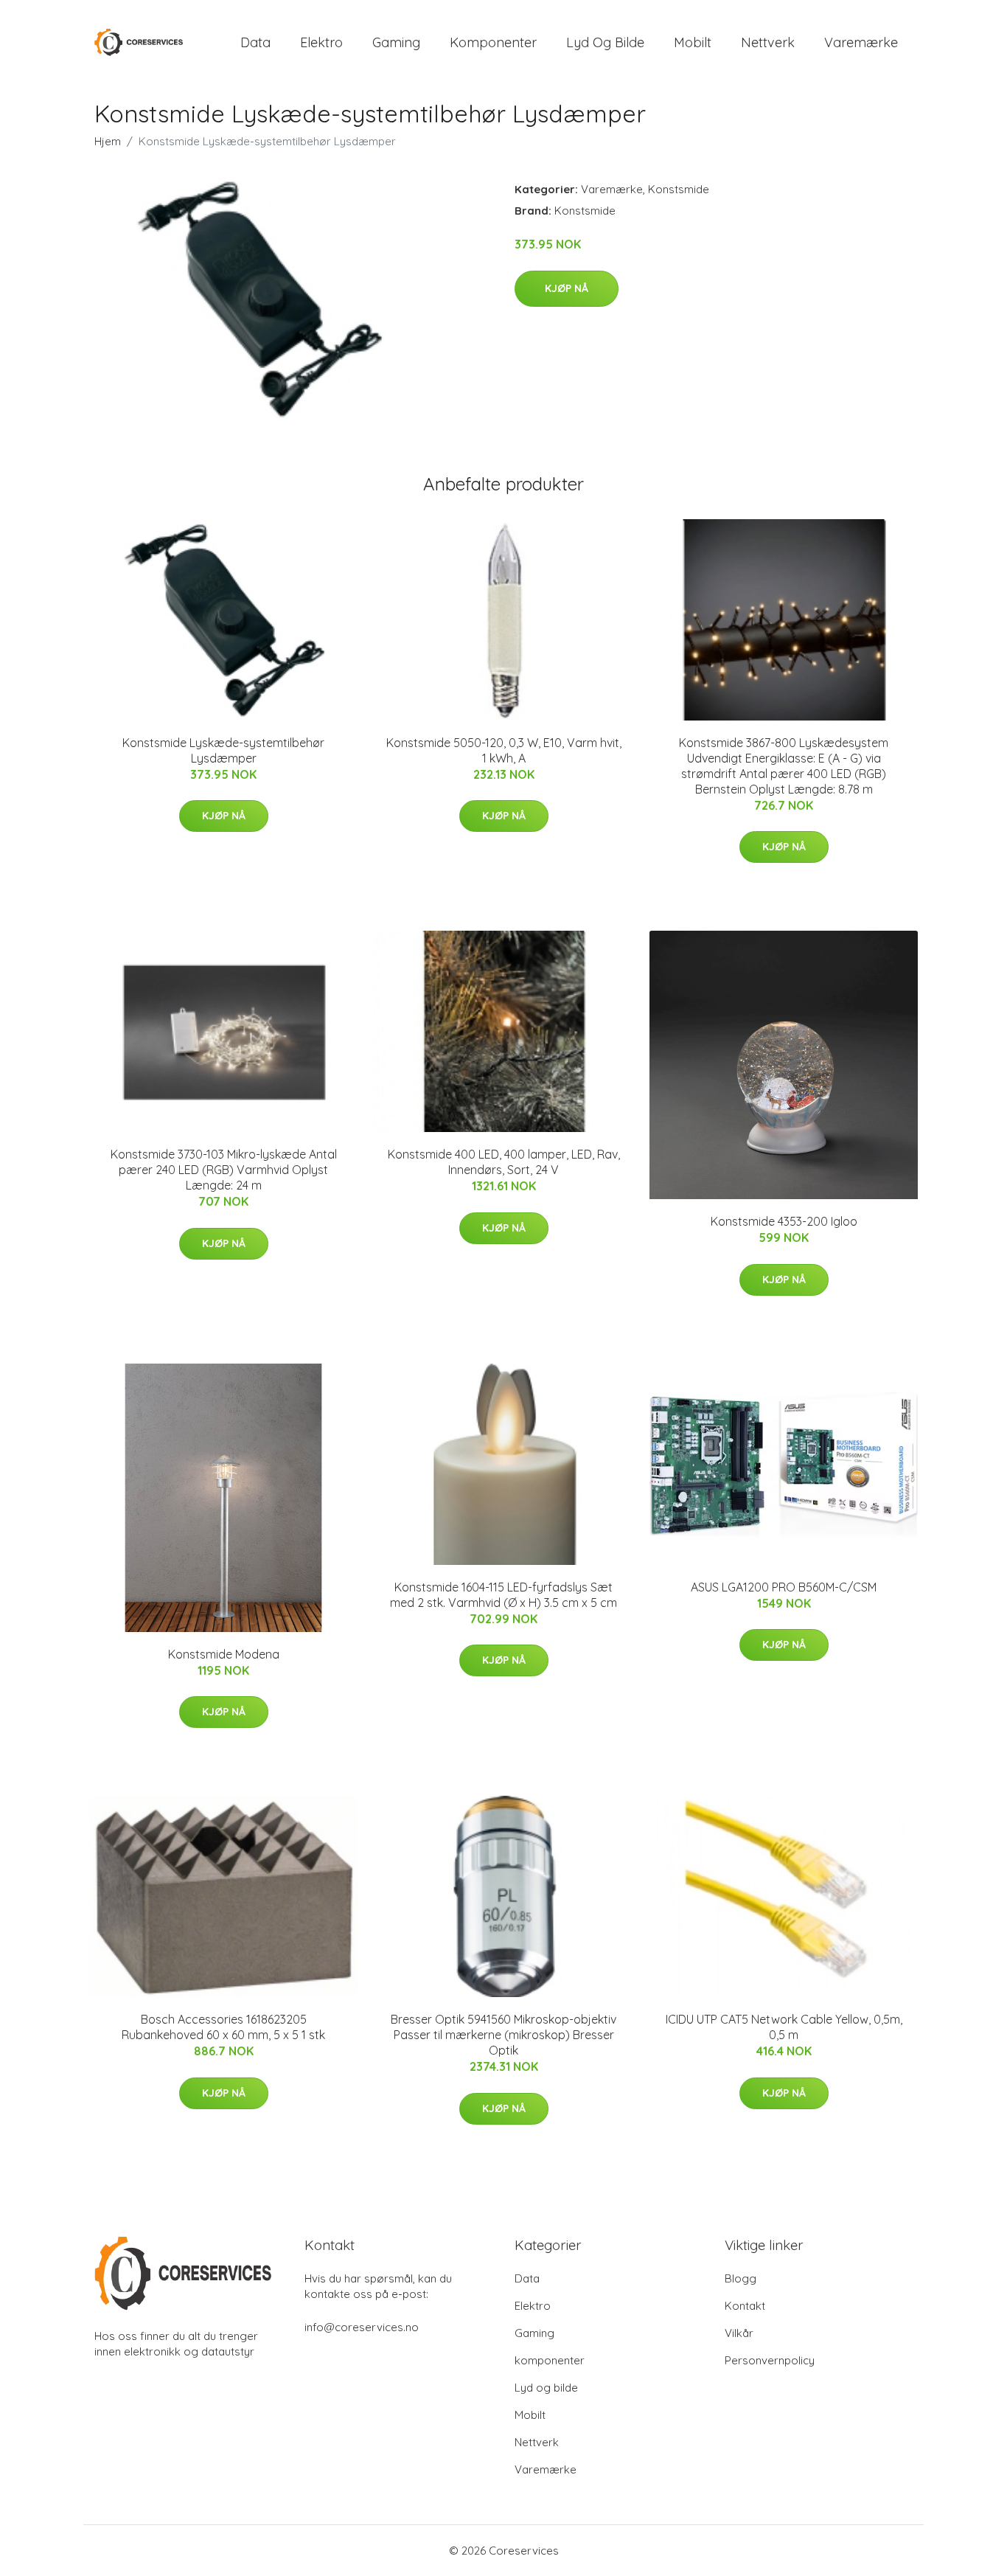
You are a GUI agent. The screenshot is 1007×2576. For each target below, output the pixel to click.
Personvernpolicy (770, 2360)
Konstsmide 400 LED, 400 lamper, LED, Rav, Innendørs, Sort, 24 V (504, 1162)
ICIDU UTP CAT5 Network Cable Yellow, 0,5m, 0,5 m (784, 2027)
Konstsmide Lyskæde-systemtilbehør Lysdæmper (223, 750)
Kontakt (745, 2306)
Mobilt (693, 42)
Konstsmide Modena (224, 1654)
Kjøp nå (567, 288)
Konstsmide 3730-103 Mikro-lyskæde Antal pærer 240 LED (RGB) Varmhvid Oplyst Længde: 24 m (224, 1170)
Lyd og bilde (605, 42)
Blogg (741, 2278)
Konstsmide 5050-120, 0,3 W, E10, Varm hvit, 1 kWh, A (504, 750)
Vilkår (739, 2333)
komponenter (493, 42)
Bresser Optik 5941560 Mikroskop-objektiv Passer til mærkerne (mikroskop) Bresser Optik (503, 2035)
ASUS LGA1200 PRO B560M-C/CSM (784, 1587)
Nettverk (768, 42)
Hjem (108, 141)
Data (255, 42)
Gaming (396, 42)
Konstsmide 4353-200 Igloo (784, 1221)
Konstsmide (679, 189)
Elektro (321, 42)
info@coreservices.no (362, 2327)
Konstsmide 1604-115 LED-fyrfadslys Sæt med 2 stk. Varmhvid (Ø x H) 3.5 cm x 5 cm (503, 1595)
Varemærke (861, 42)
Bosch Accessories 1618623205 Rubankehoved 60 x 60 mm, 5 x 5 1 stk (223, 2027)
